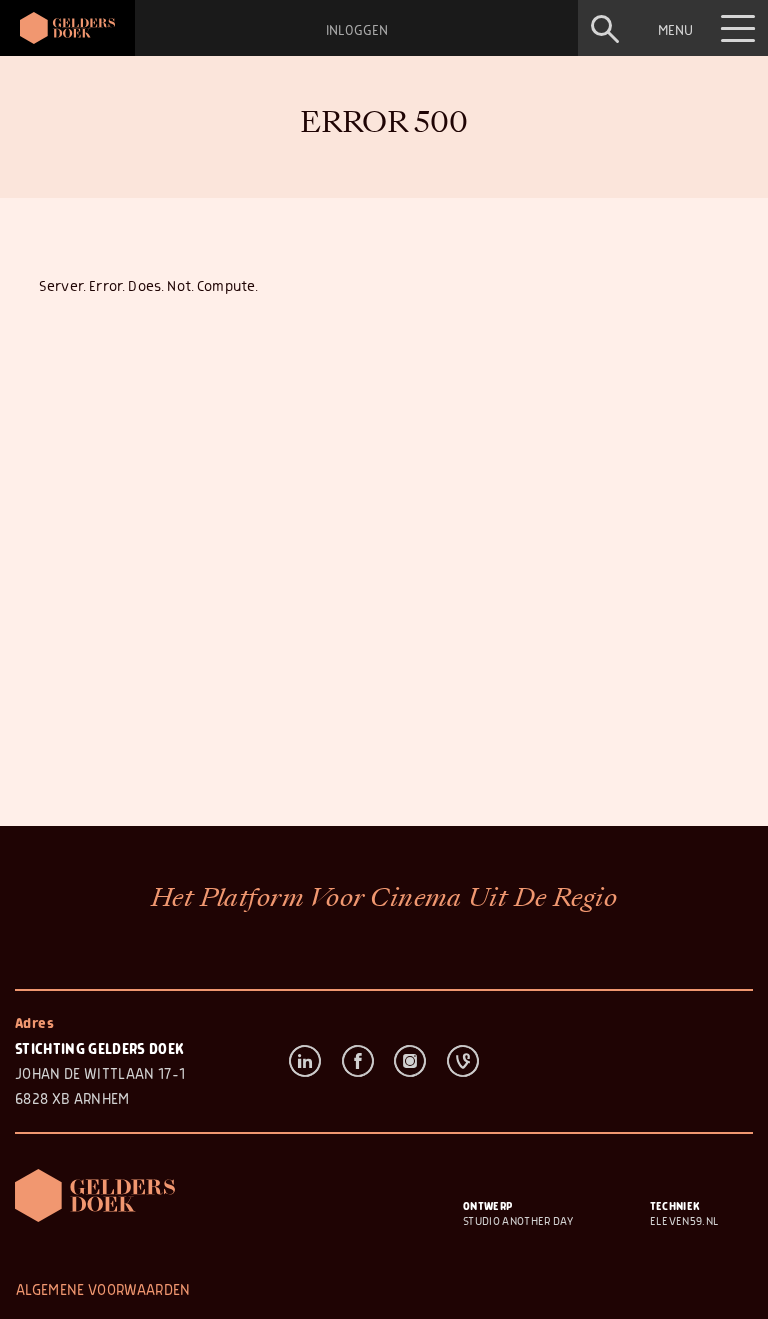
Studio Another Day (518, 1221)
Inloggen (357, 31)
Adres (34, 1024)
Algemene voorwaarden (103, 1290)
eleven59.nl (685, 1221)
